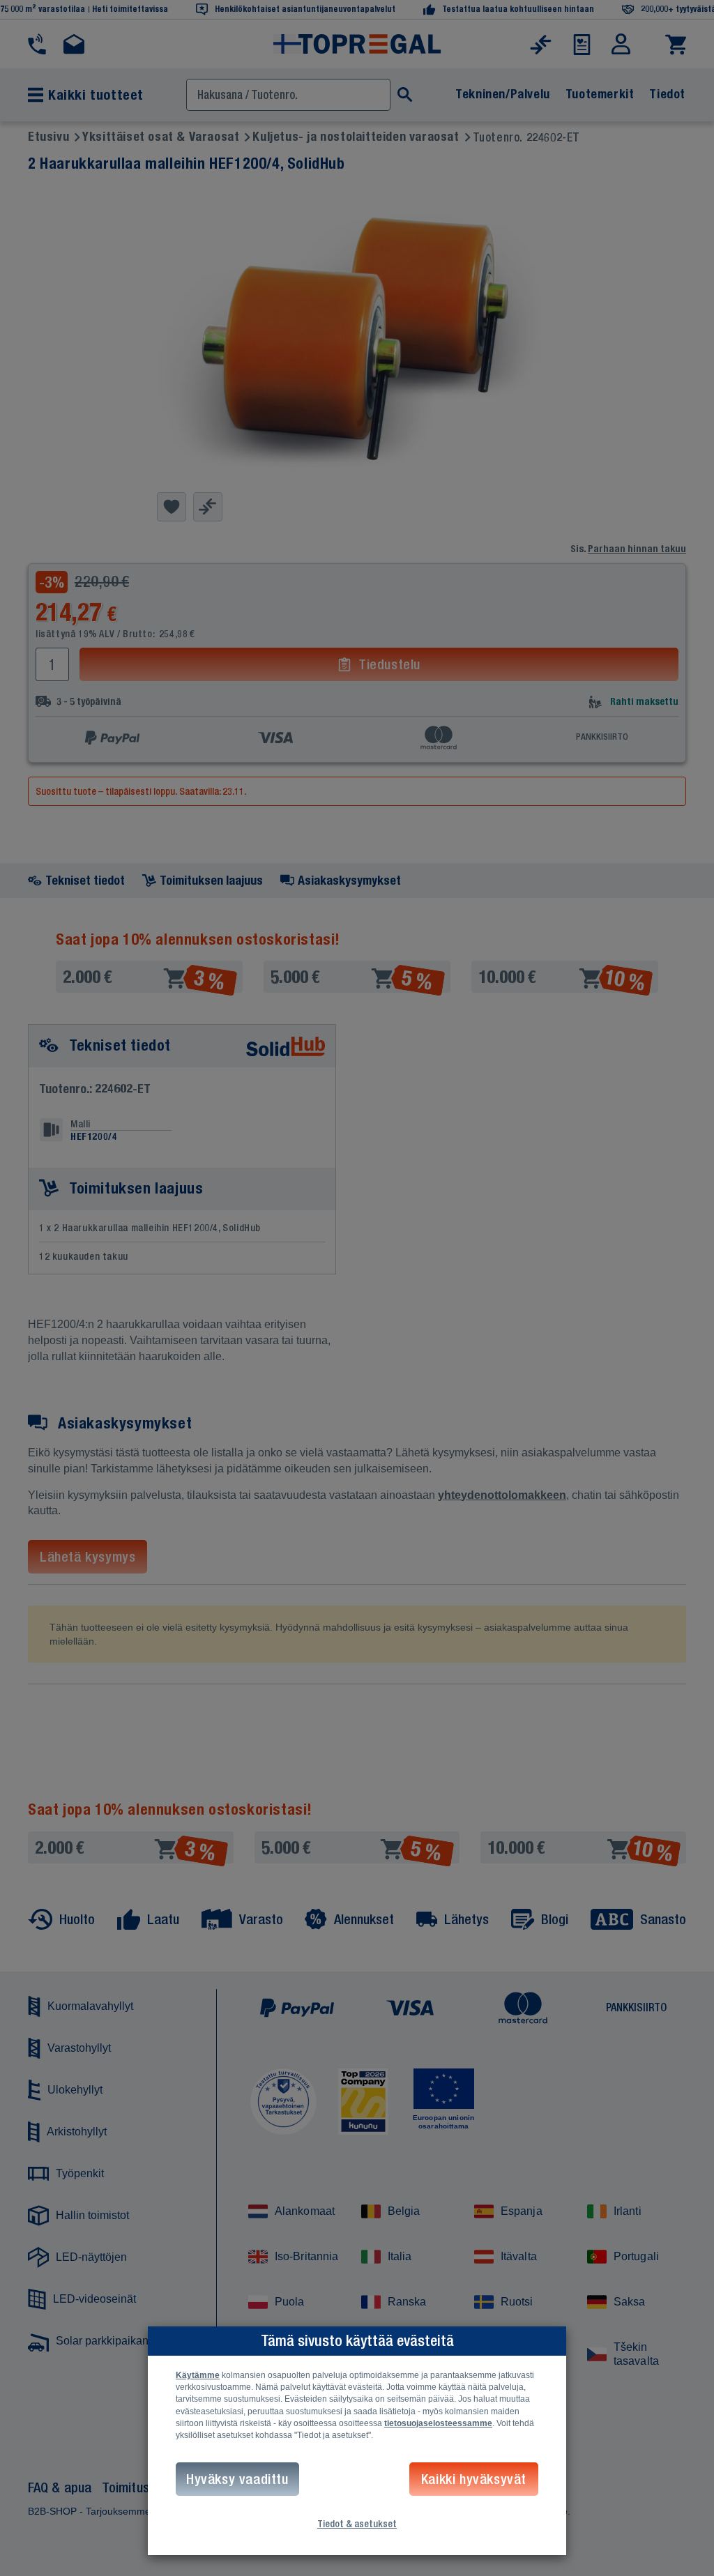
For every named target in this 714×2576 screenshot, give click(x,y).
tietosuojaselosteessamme (438, 2423)
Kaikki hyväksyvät (474, 2479)
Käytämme (198, 2375)
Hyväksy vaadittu (237, 2479)
